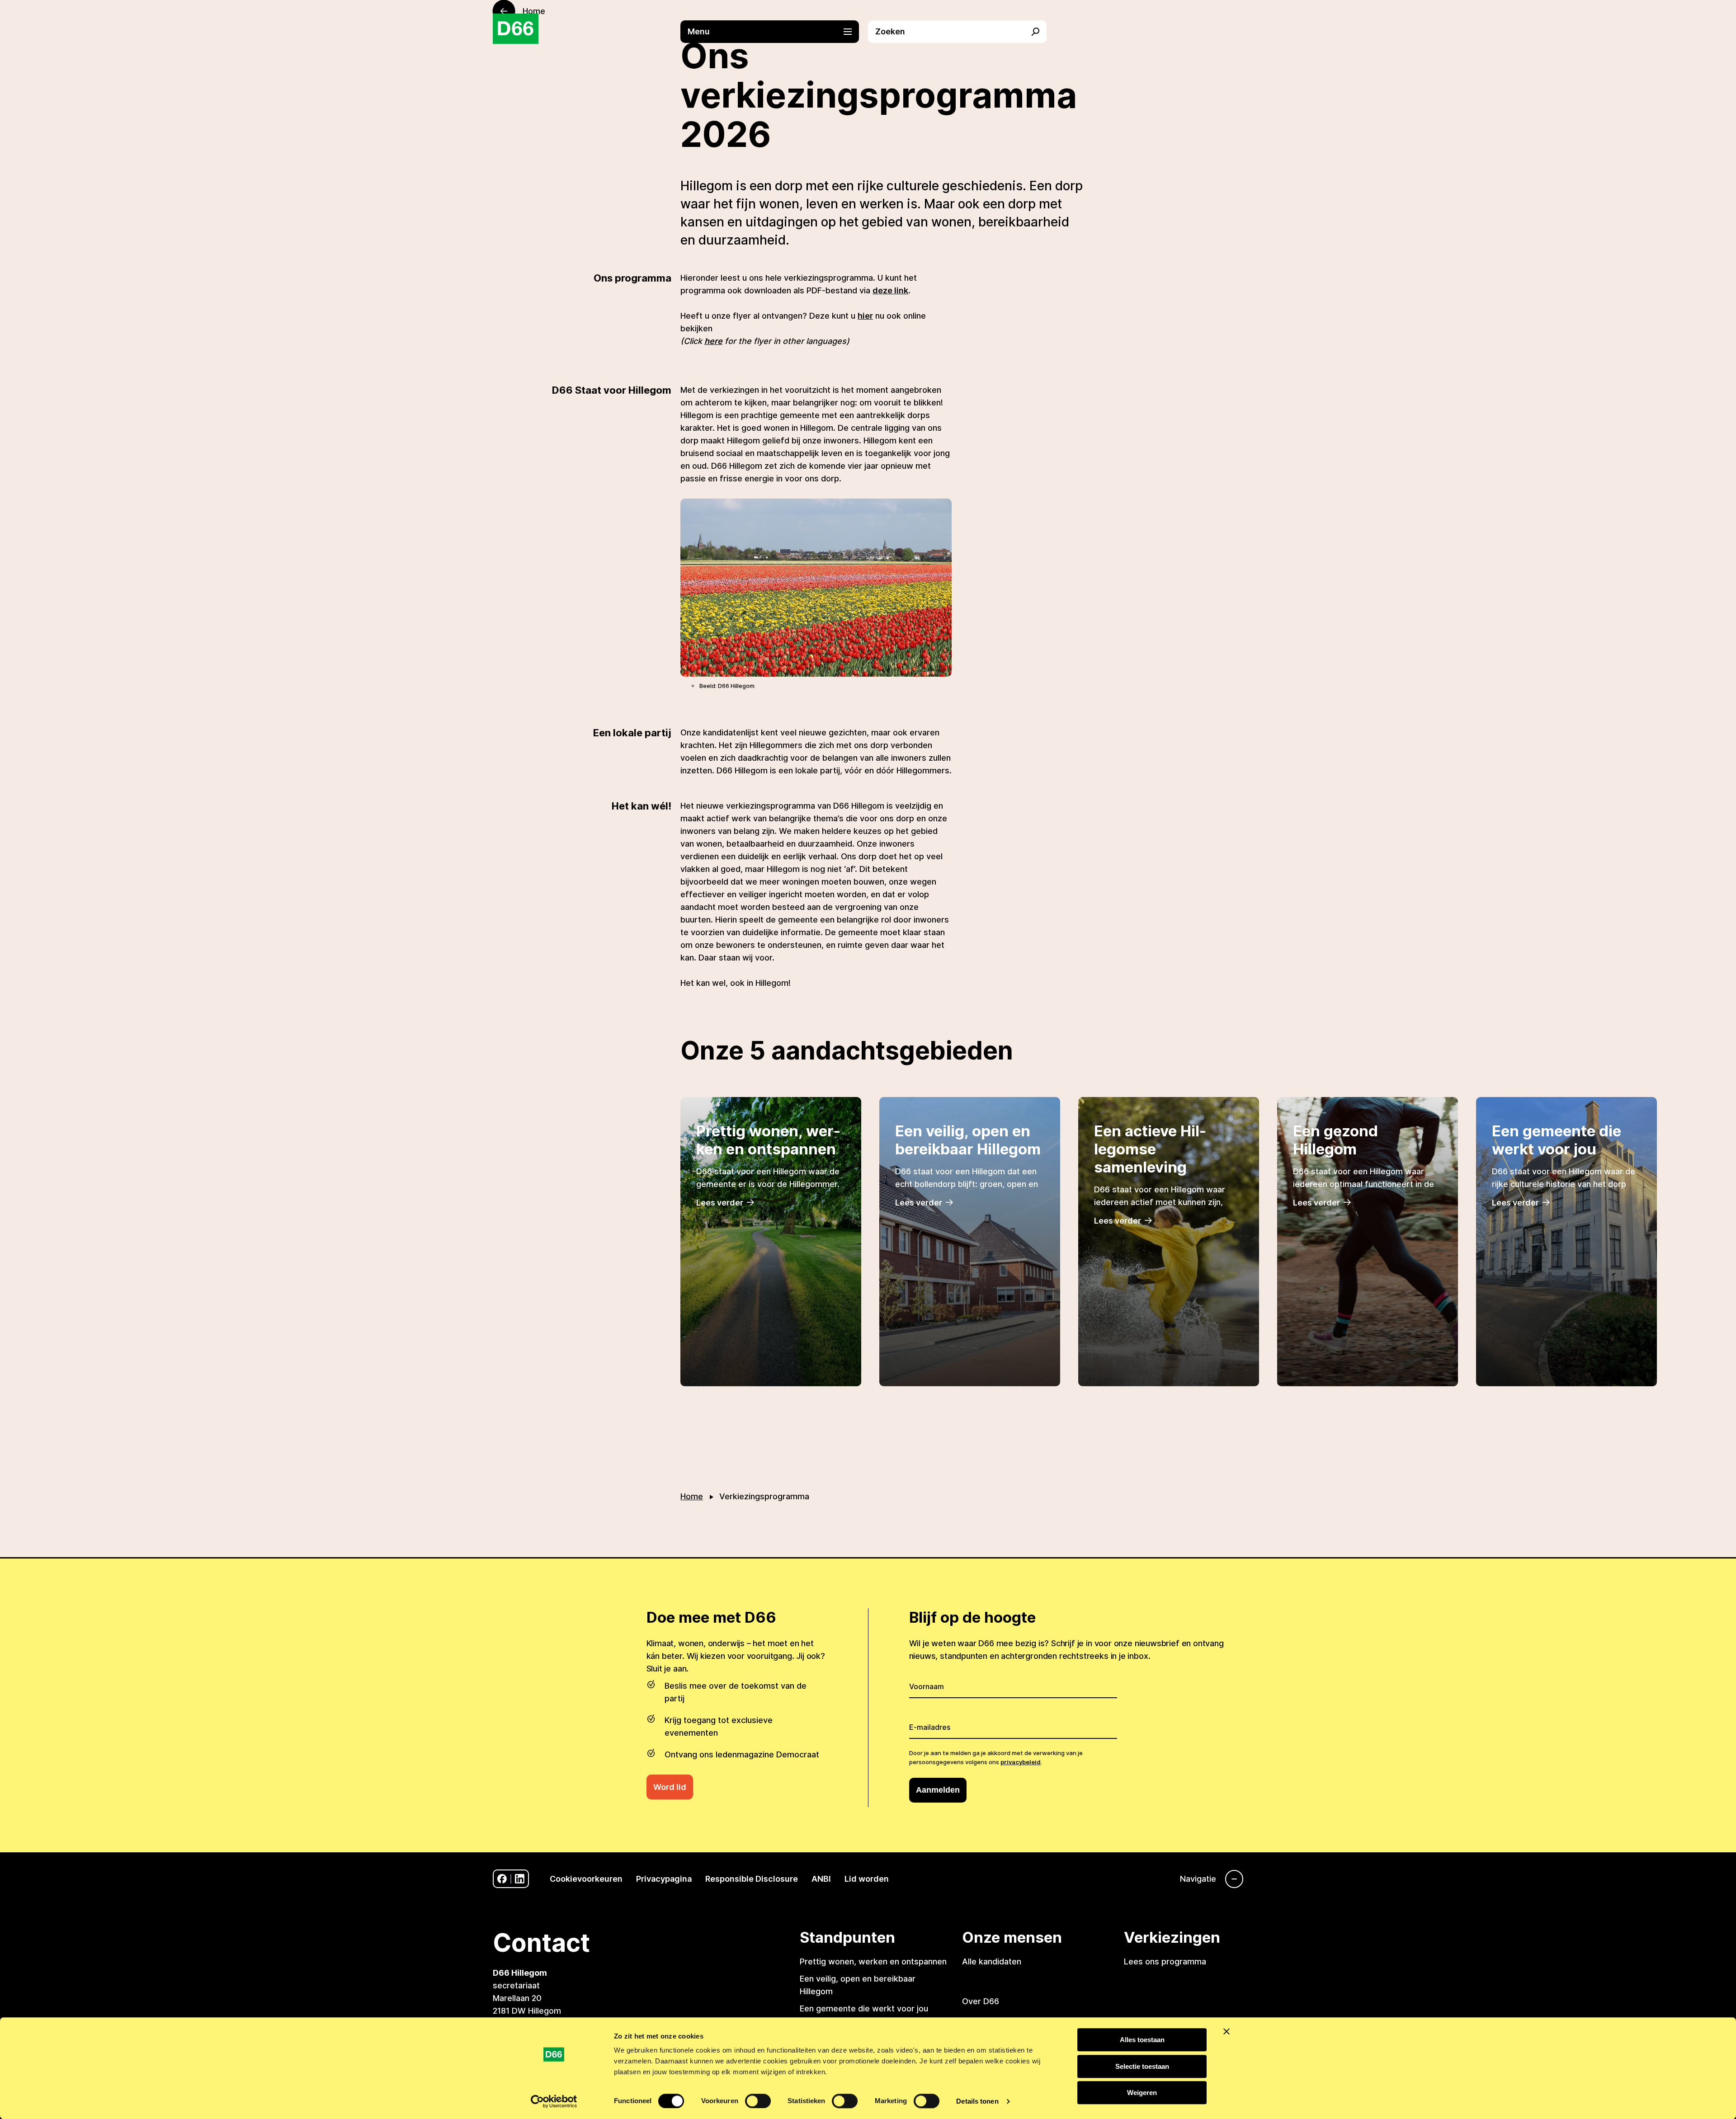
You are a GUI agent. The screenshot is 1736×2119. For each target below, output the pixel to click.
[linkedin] (520, 1879)
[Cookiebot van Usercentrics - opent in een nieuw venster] (554, 2101)
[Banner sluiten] (1227, 2031)
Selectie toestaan (1142, 2066)
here (713, 341)
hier (865, 316)
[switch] (758, 2101)
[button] (774, 32)
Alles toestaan (1142, 2040)
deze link (890, 290)
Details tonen (977, 2101)
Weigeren (1142, 2093)
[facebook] (502, 1879)
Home (692, 1496)
